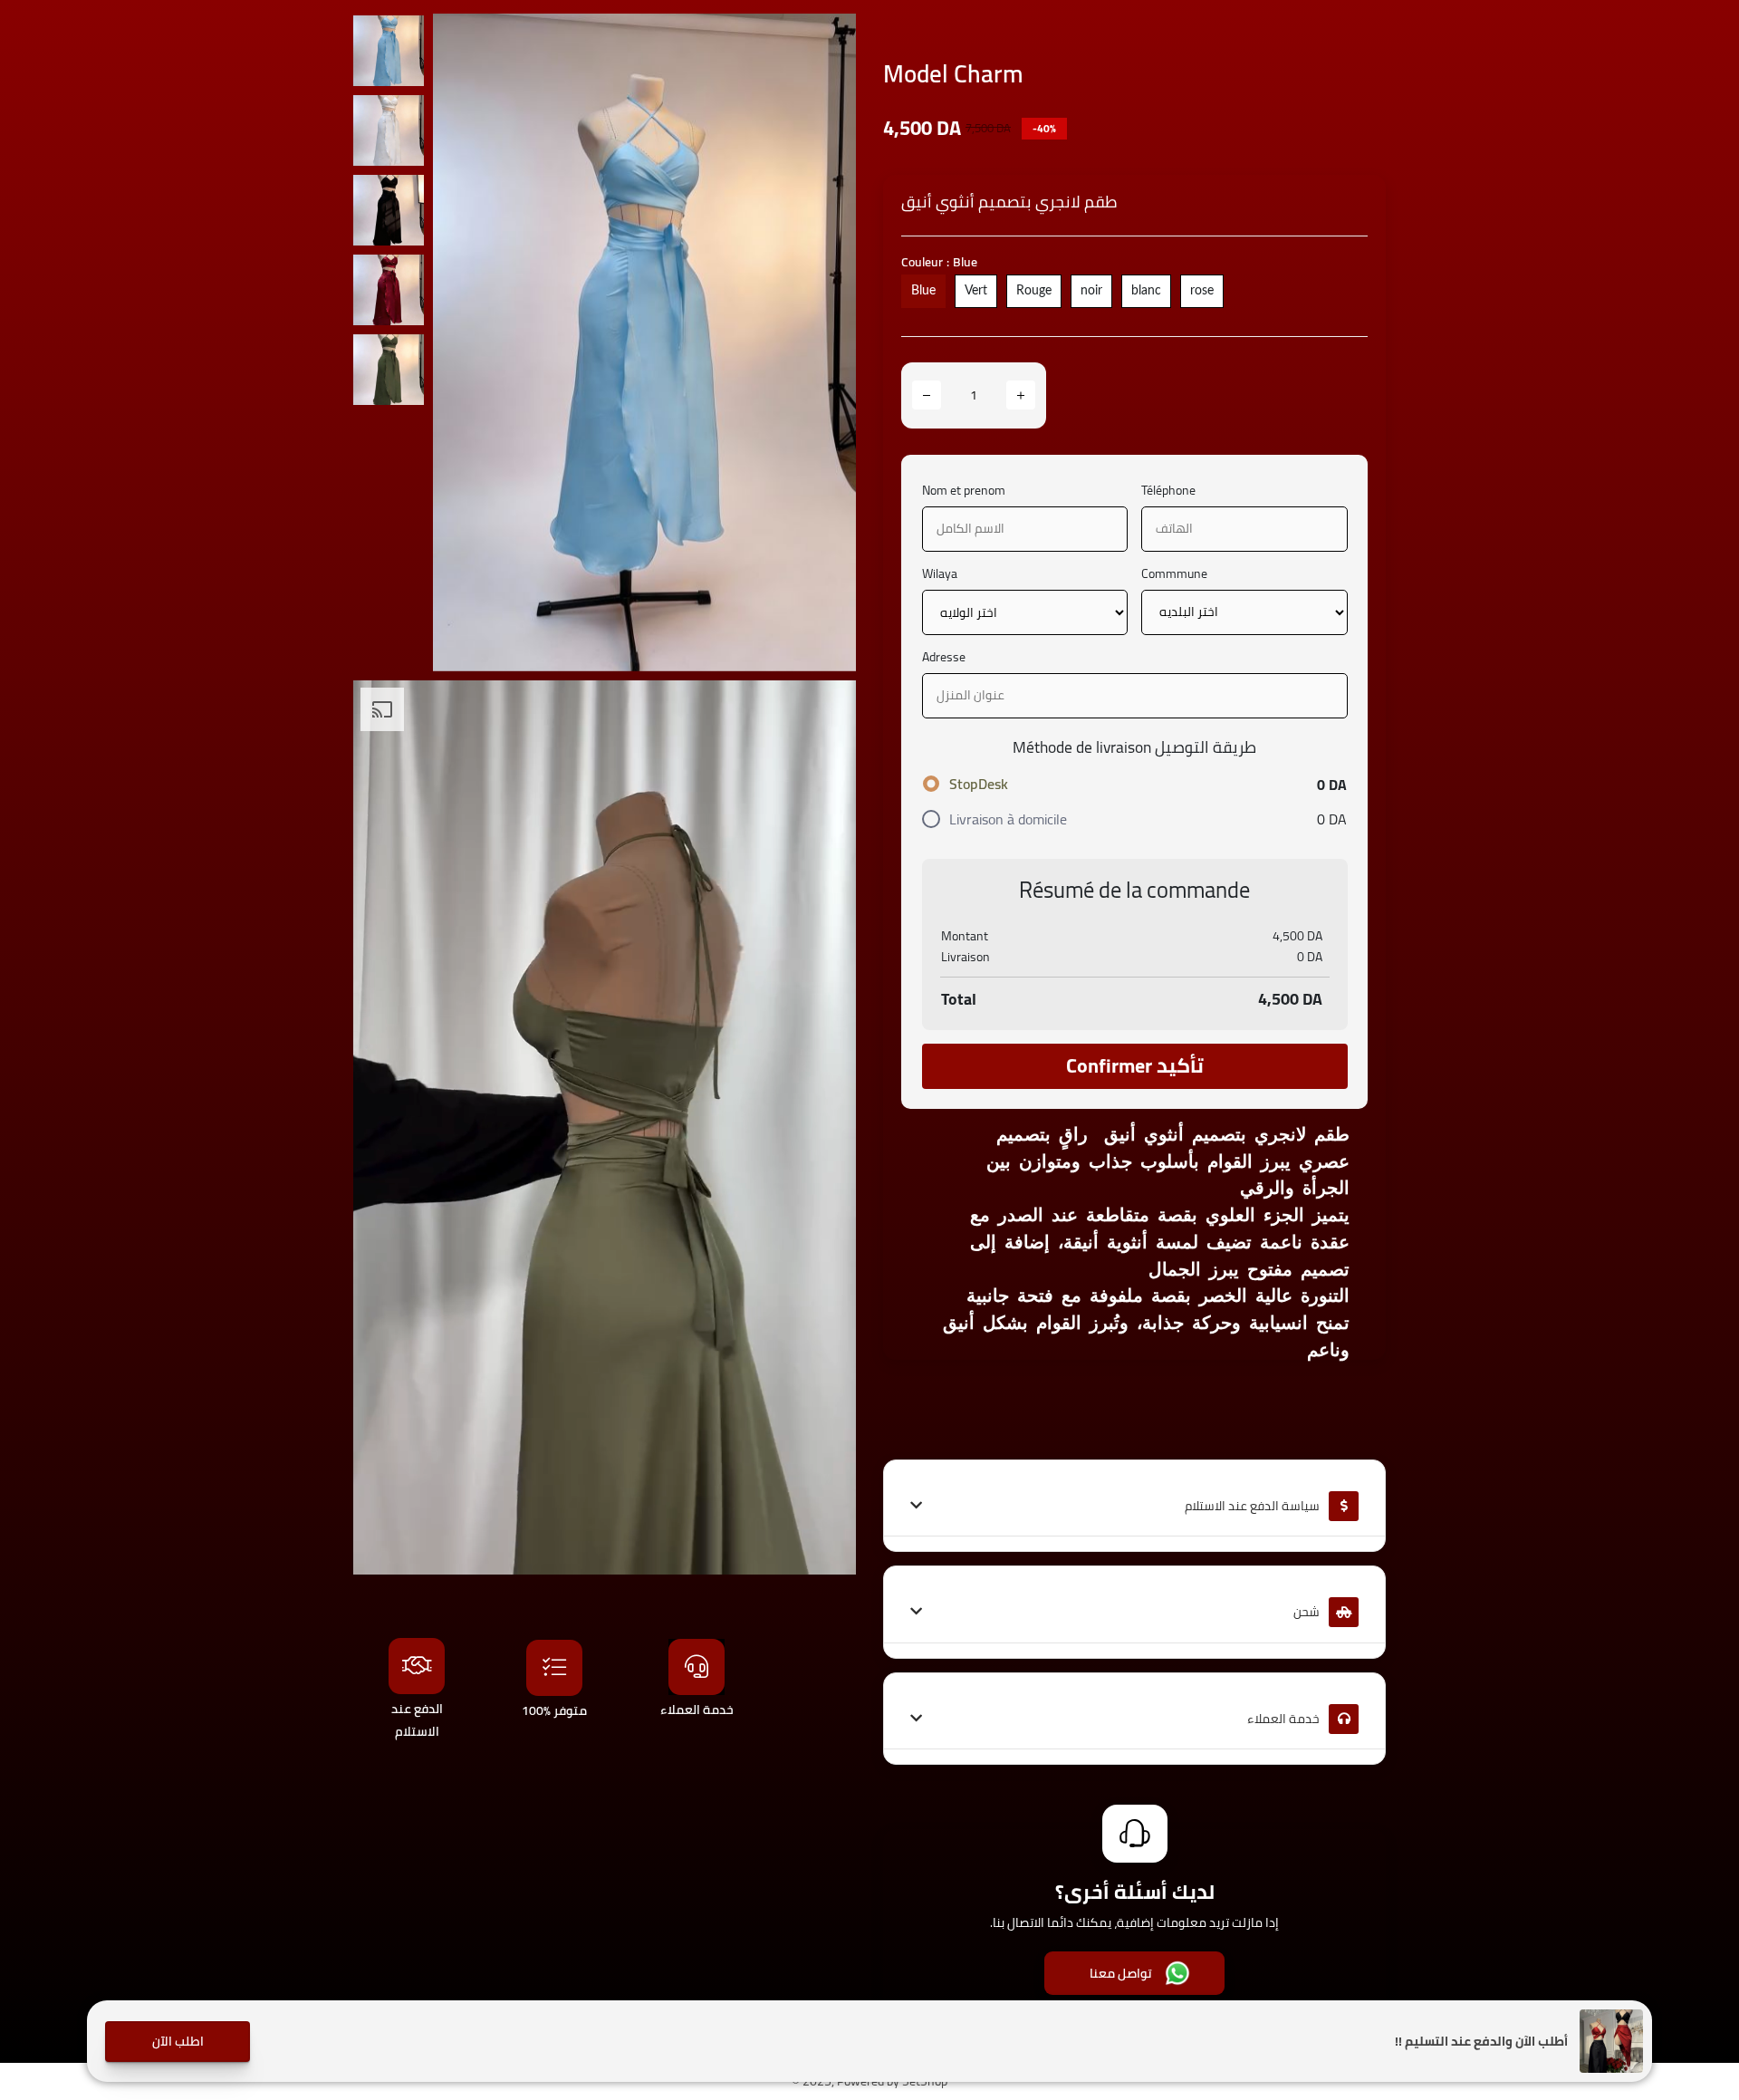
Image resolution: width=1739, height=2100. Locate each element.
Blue (923, 291)
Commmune (1174, 574)
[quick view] (829, 41)
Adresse (944, 657)
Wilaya (940, 574)
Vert (976, 291)
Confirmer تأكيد (1135, 1065)
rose (1202, 291)
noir (1091, 291)
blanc (1146, 291)
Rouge (1034, 291)
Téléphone (1168, 491)
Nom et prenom (964, 491)
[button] (178, 2042)
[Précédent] (465, 342)
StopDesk (979, 784)
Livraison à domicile (1008, 819)
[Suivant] (824, 342)
